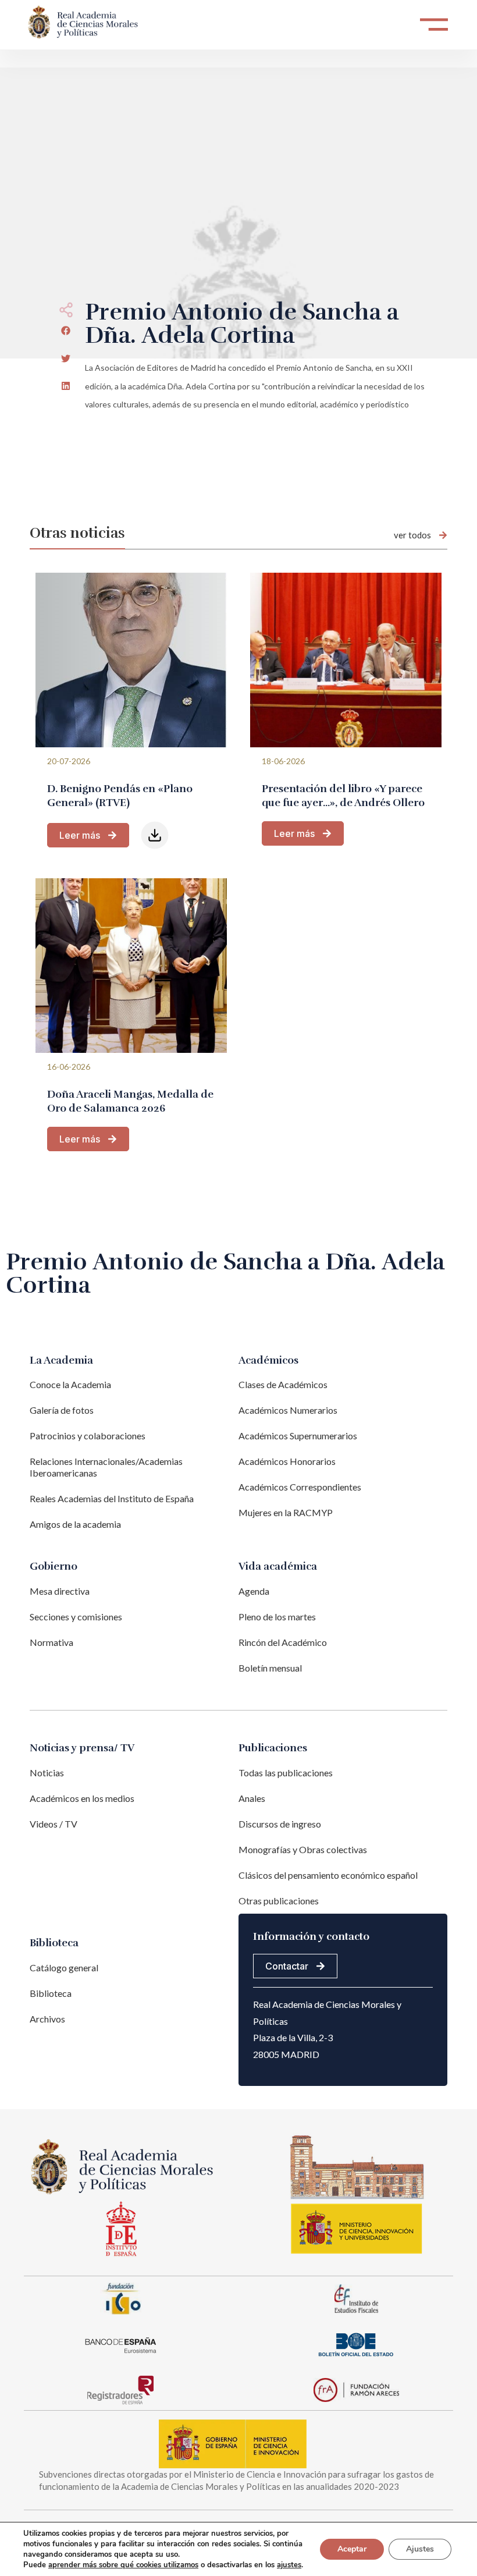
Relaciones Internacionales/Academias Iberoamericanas (106, 1467)
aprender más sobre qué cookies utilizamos (123, 2565)
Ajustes (420, 2549)
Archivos (47, 2019)
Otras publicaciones (279, 1901)
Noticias (47, 1773)
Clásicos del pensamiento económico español (328, 1875)
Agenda (254, 1591)
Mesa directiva (60, 1591)
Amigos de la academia (75, 1524)
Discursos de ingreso (280, 1824)
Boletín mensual (270, 1668)
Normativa (51, 1642)
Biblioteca (51, 1993)
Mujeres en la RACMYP (286, 1512)
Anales (252, 1798)
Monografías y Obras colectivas (303, 1849)
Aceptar (352, 2549)
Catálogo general (64, 1968)
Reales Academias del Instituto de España (112, 1498)
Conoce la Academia (70, 1384)
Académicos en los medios (82, 1798)
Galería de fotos (62, 1410)
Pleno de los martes (277, 1617)
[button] (66, 331)
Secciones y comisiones (76, 1617)
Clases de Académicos (283, 1384)
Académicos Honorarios (287, 1461)
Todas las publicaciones (286, 1773)
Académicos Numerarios (288, 1410)
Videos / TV (54, 1824)
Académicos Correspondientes (300, 1487)
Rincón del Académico (283, 1642)
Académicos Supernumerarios (298, 1436)
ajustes (289, 2565)
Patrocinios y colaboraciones (88, 1436)
